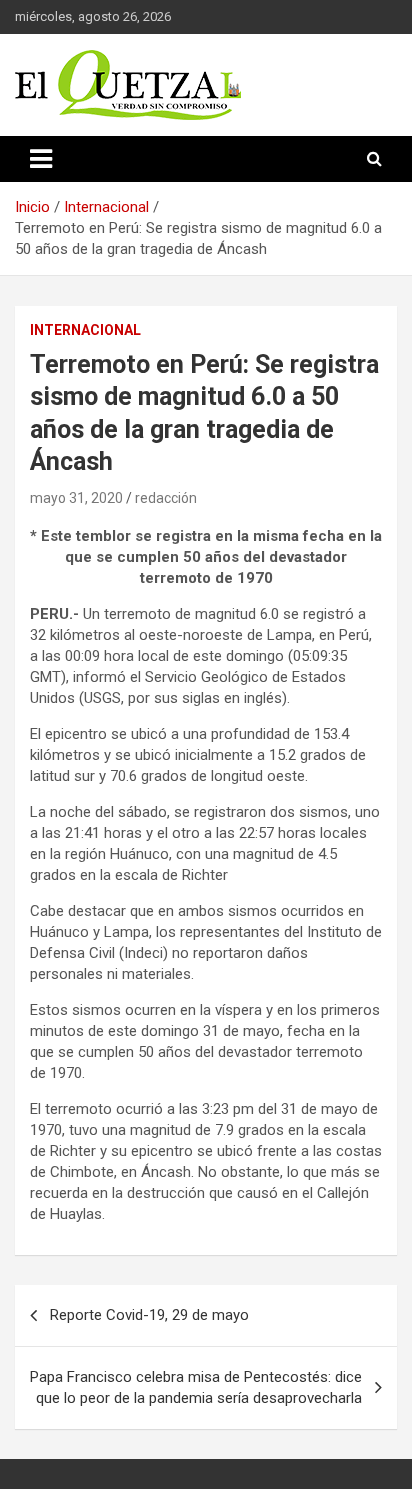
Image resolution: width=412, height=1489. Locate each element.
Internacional (85, 330)
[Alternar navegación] (41, 159)
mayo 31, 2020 (76, 498)
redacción (166, 498)
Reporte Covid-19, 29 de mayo (149, 1315)
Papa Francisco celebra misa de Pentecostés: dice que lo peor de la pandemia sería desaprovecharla (196, 1387)
